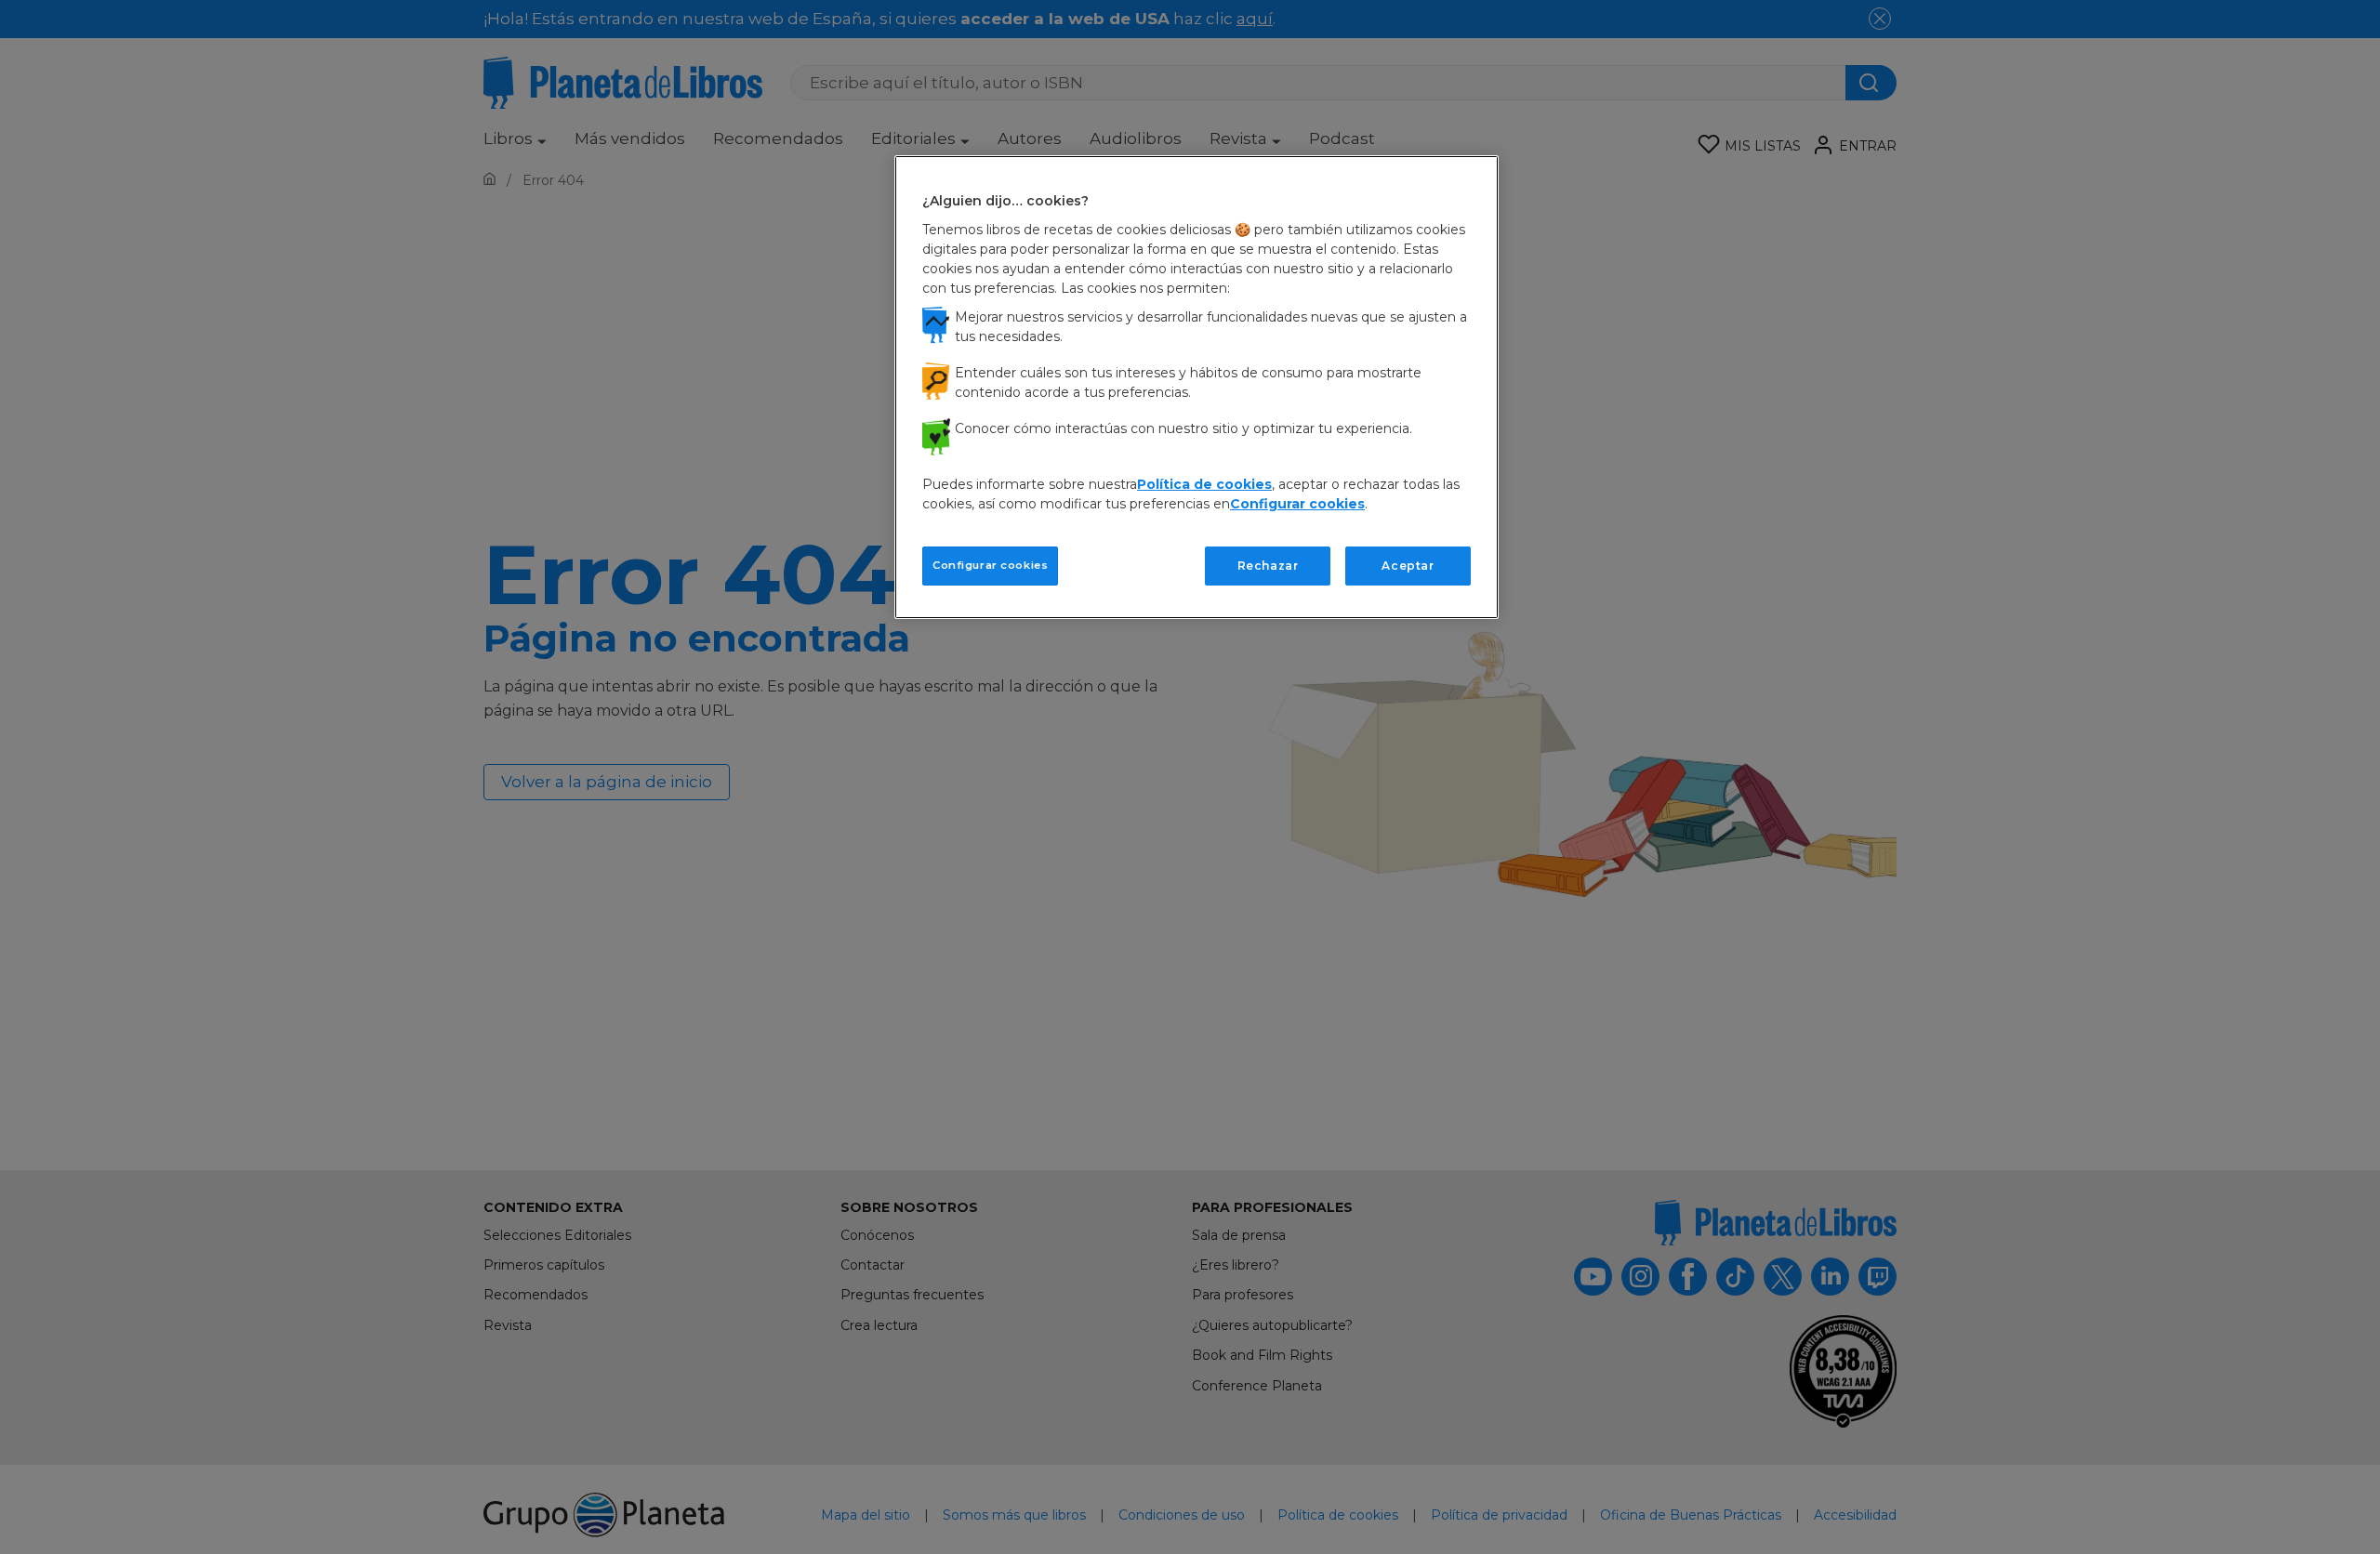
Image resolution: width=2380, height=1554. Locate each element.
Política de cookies (1204, 484)
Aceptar (1408, 566)
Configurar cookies (990, 565)
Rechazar (1268, 566)
